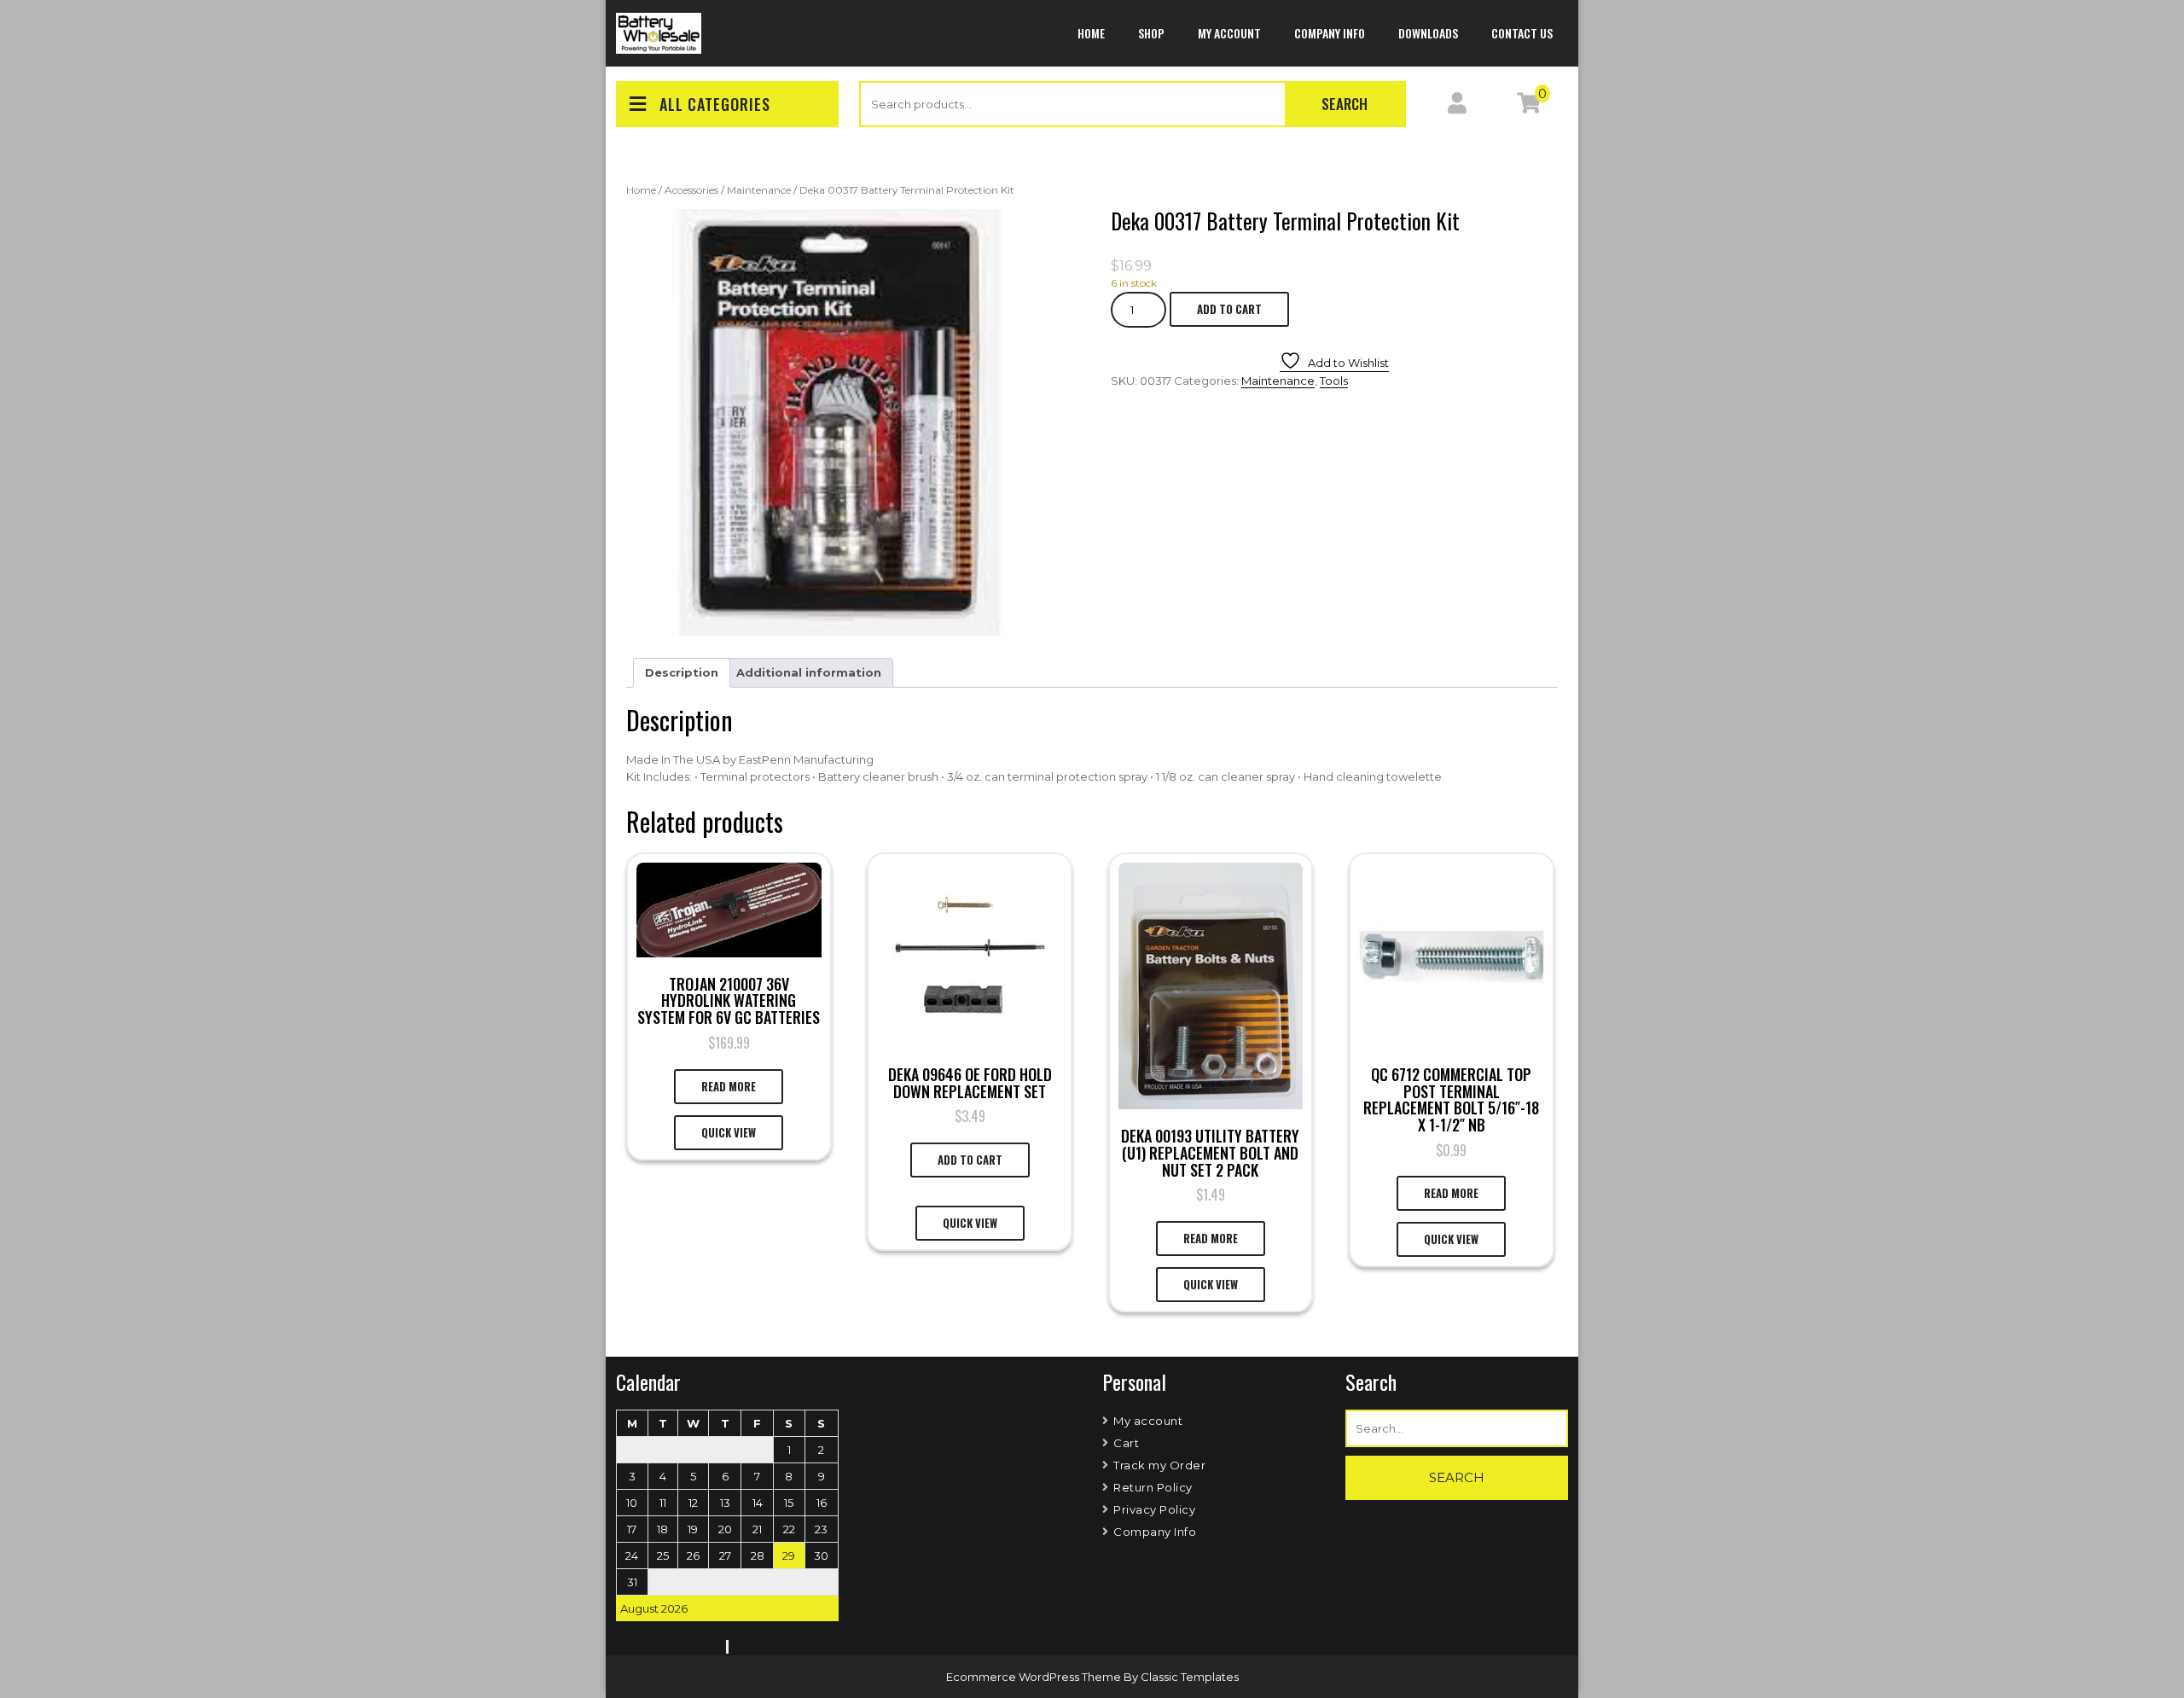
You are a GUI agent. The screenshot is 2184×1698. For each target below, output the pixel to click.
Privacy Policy (1154, 1509)
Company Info (1330, 33)
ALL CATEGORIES (715, 104)
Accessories (691, 190)
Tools (1334, 381)
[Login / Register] (1457, 107)
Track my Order (1159, 1465)
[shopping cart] (1529, 107)
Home (1091, 33)
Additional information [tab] (809, 672)
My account (1229, 33)
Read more (729, 1086)
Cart (1126, 1443)
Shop (1151, 33)
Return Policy (1153, 1487)
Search (1345, 104)
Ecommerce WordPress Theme (1035, 1677)
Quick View (729, 1132)
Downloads (1428, 33)
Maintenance (759, 190)
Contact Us (1522, 33)
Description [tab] (682, 672)
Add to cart (1229, 309)
